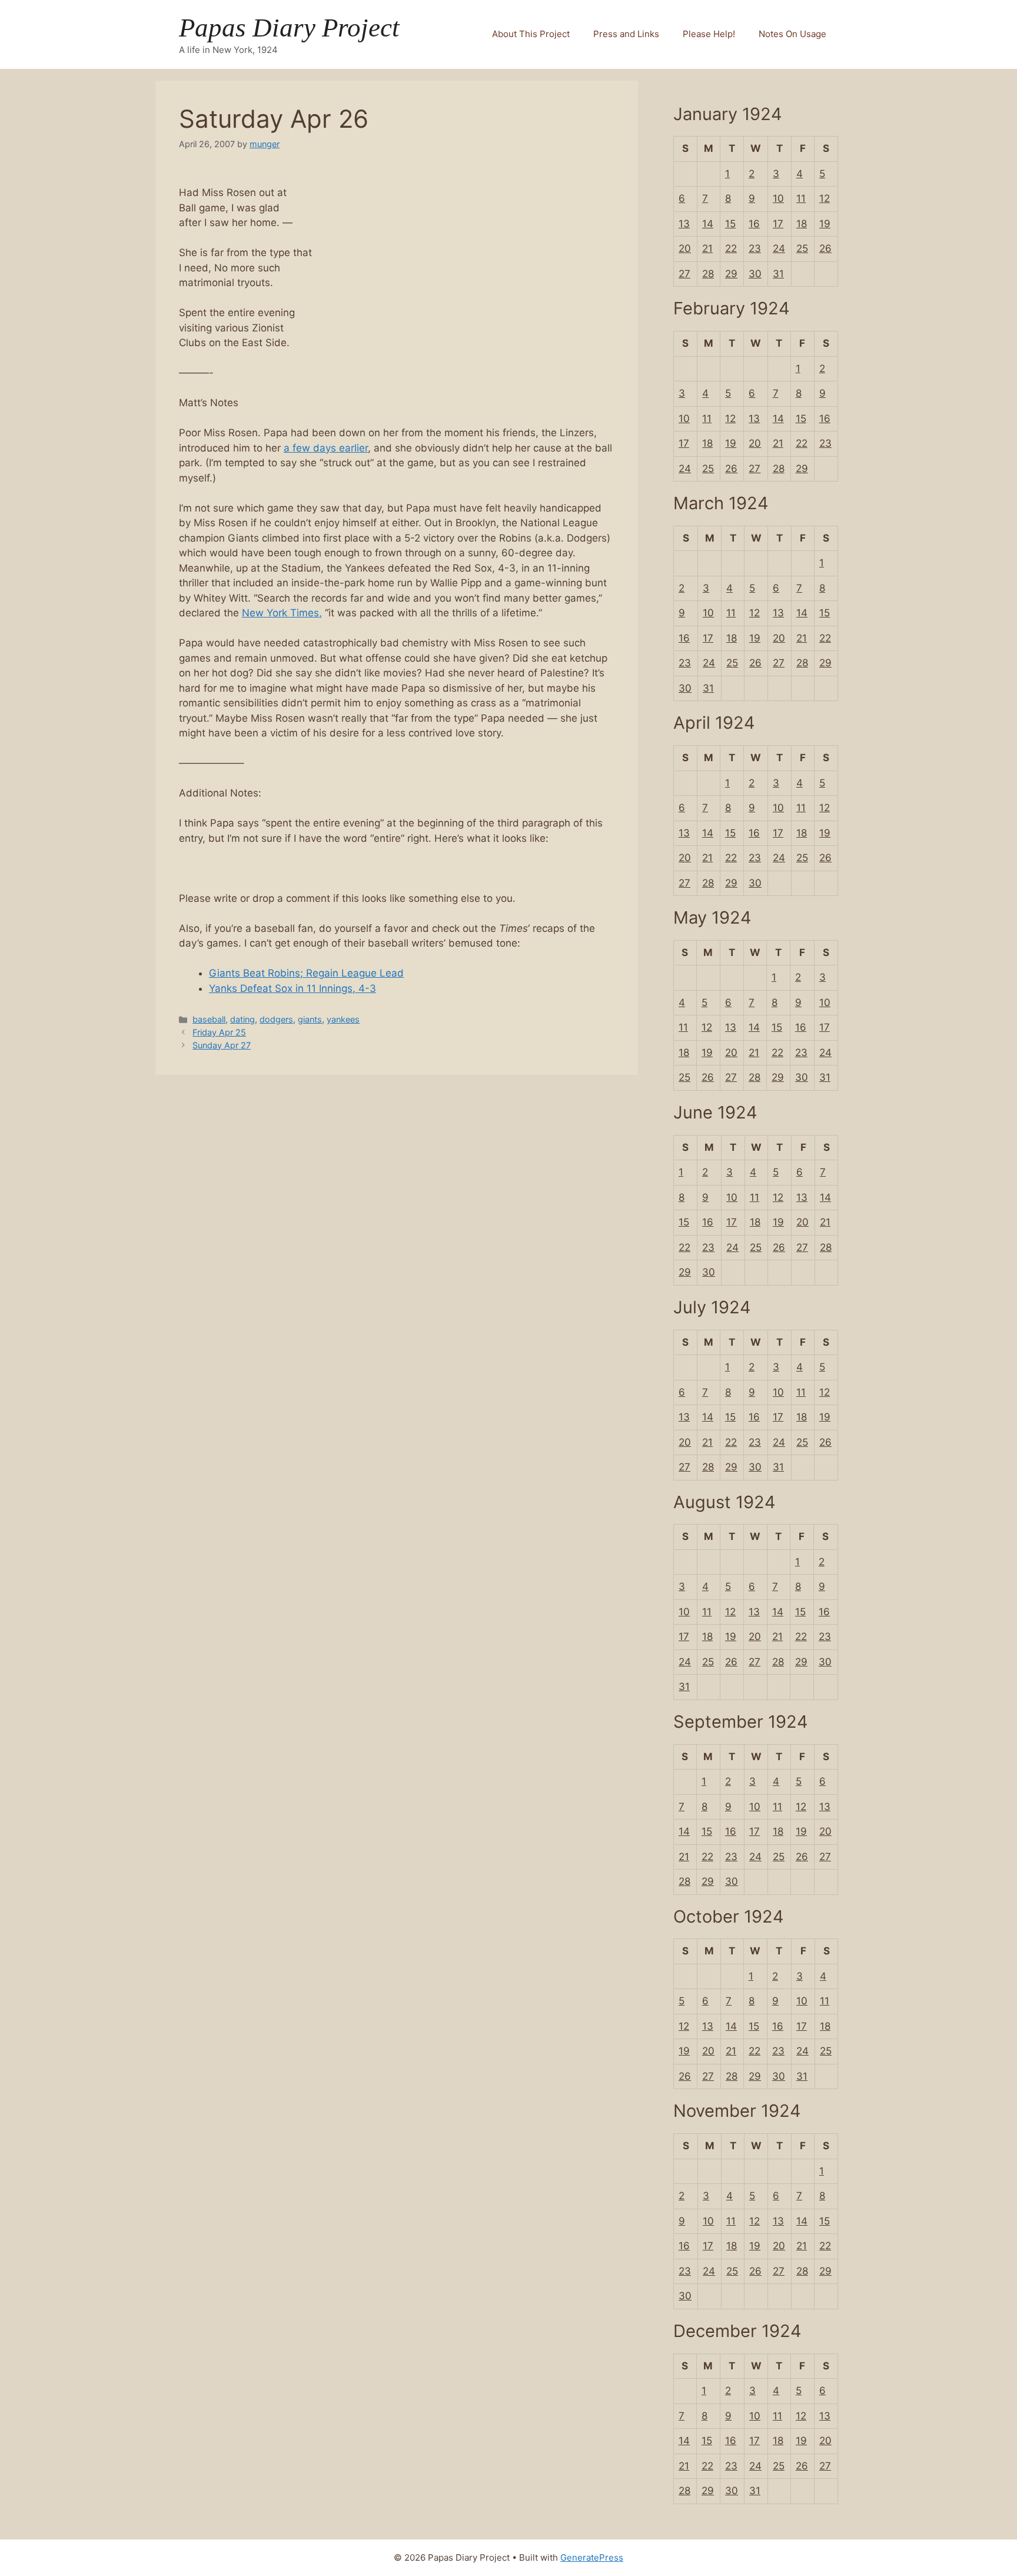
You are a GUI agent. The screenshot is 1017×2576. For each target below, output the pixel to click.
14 (708, 224)
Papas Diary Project (289, 28)
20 (685, 248)
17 (778, 224)
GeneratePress (592, 2557)
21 (707, 248)
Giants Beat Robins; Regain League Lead (306, 973)
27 (684, 274)
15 (730, 224)
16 (754, 224)
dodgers (276, 1019)
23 (755, 248)
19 (825, 224)
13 (684, 224)
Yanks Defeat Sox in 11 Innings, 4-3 (293, 988)
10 (778, 198)
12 (825, 198)
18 (802, 224)
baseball (209, 1019)
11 (801, 198)
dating (242, 1019)
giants (310, 1019)
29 (731, 274)
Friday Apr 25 (219, 1032)
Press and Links (626, 34)
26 (825, 248)
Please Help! (709, 34)
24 (779, 248)
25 (802, 248)
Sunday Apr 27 (222, 1045)
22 (731, 248)
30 (755, 274)
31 (778, 274)
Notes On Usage (792, 34)
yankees (343, 1019)
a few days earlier (326, 448)
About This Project (531, 34)
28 (708, 274)
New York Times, (282, 613)
